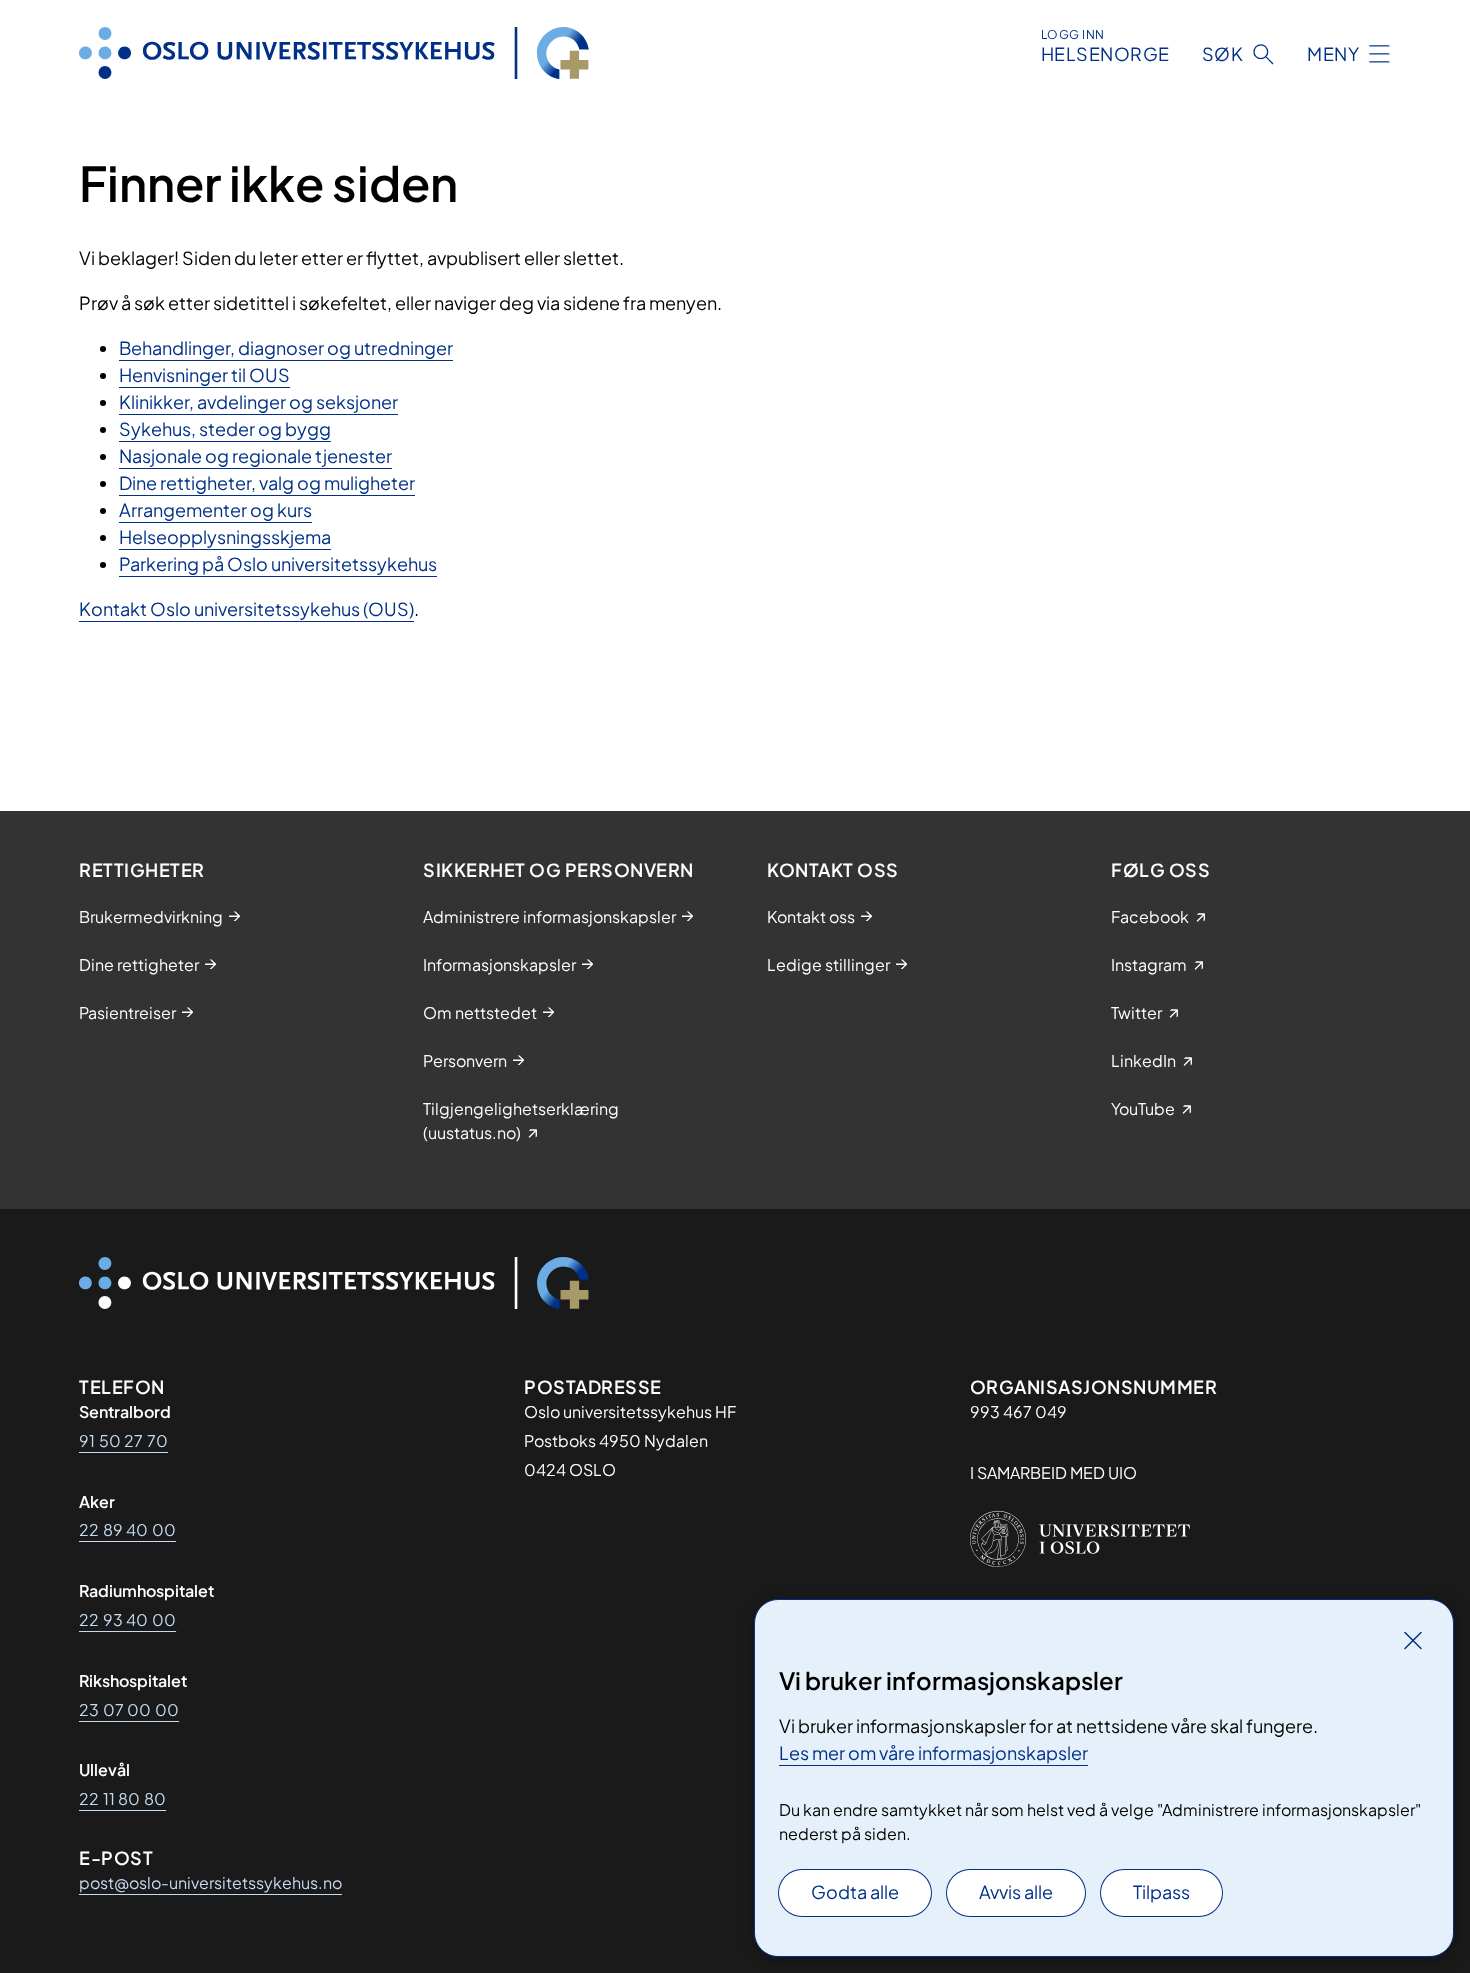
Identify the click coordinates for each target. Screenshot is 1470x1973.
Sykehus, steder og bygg (225, 428)
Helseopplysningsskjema (225, 536)
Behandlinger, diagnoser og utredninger (286, 347)
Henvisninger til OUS (204, 374)
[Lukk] (1413, 1640)
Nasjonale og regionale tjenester (255, 455)
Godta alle (855, 1891)
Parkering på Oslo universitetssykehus (278, 563)
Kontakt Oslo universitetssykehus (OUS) (246, 608)
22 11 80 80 (122, 1798)
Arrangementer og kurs (215, 509)
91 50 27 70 (123, 1440)
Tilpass (1161, 1891)
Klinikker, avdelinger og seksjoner (258, 401)
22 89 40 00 (127, 1529)
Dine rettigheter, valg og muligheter (267, 482)
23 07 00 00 (129, 1709)
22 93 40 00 (127, 1619)
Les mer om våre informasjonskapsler (933, 1752)
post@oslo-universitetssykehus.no (210, 1882)
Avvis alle (1016, 1891)
